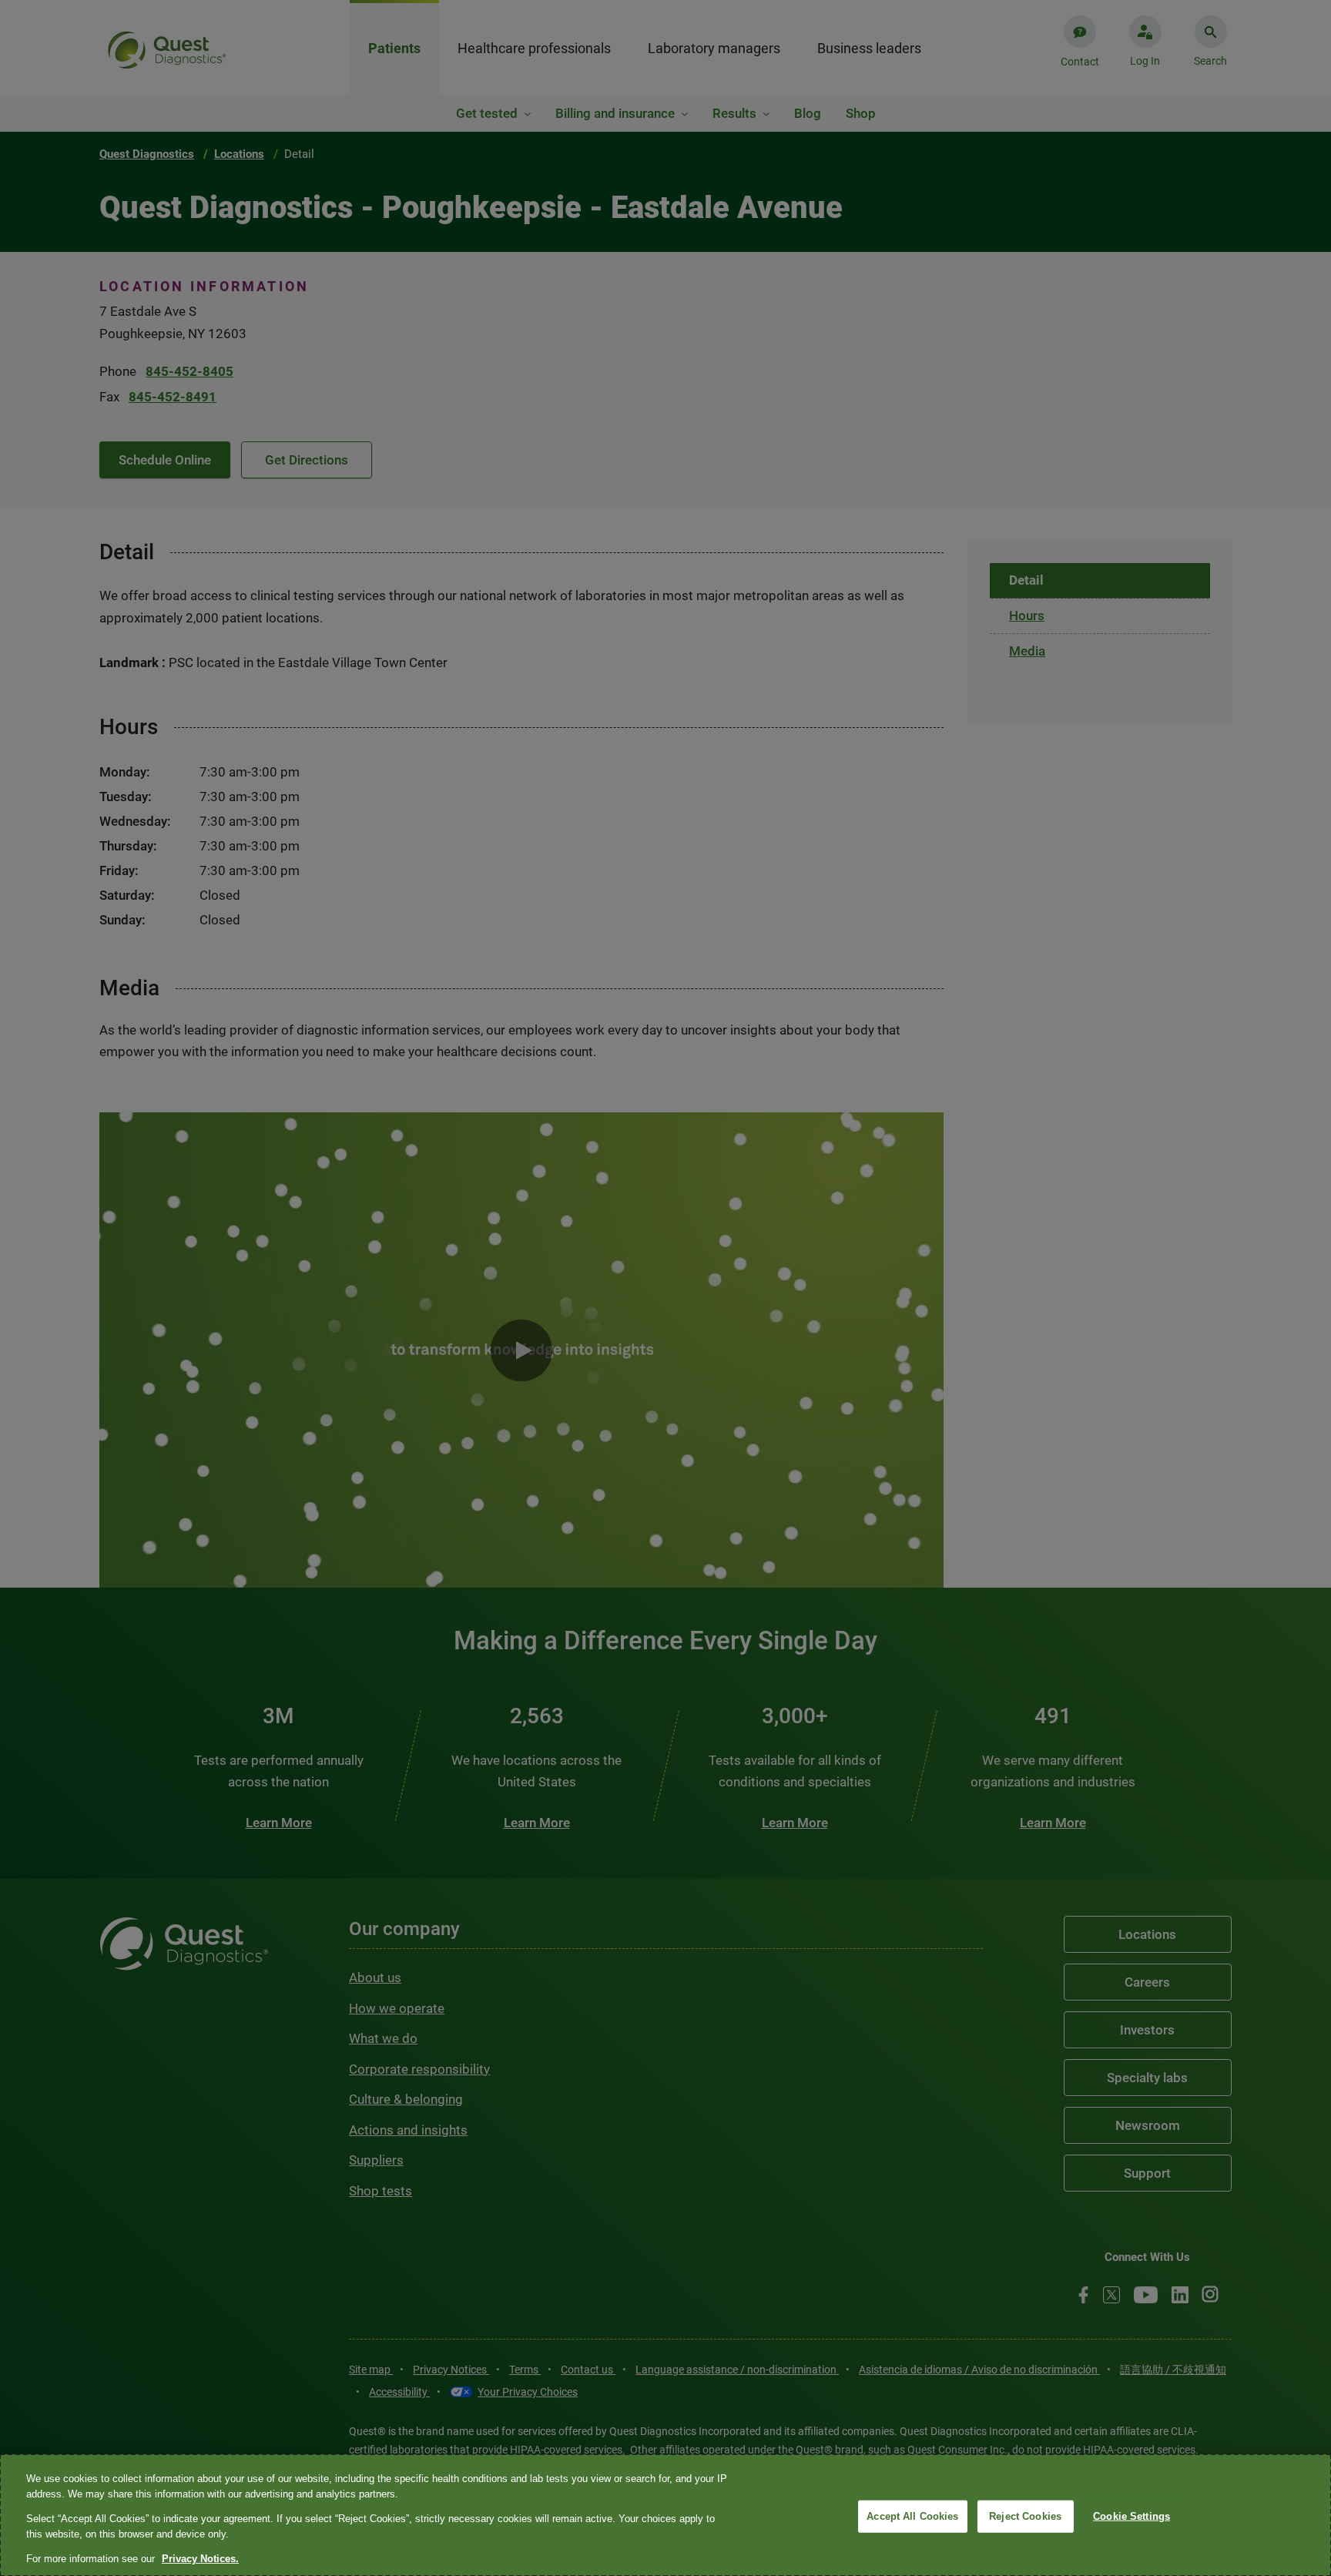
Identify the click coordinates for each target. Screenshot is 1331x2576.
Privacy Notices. (200, 2559)
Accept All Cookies (912, 2516)
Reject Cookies (1025, 2516)
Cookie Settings (1132, 2516)
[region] (665, 2515)
